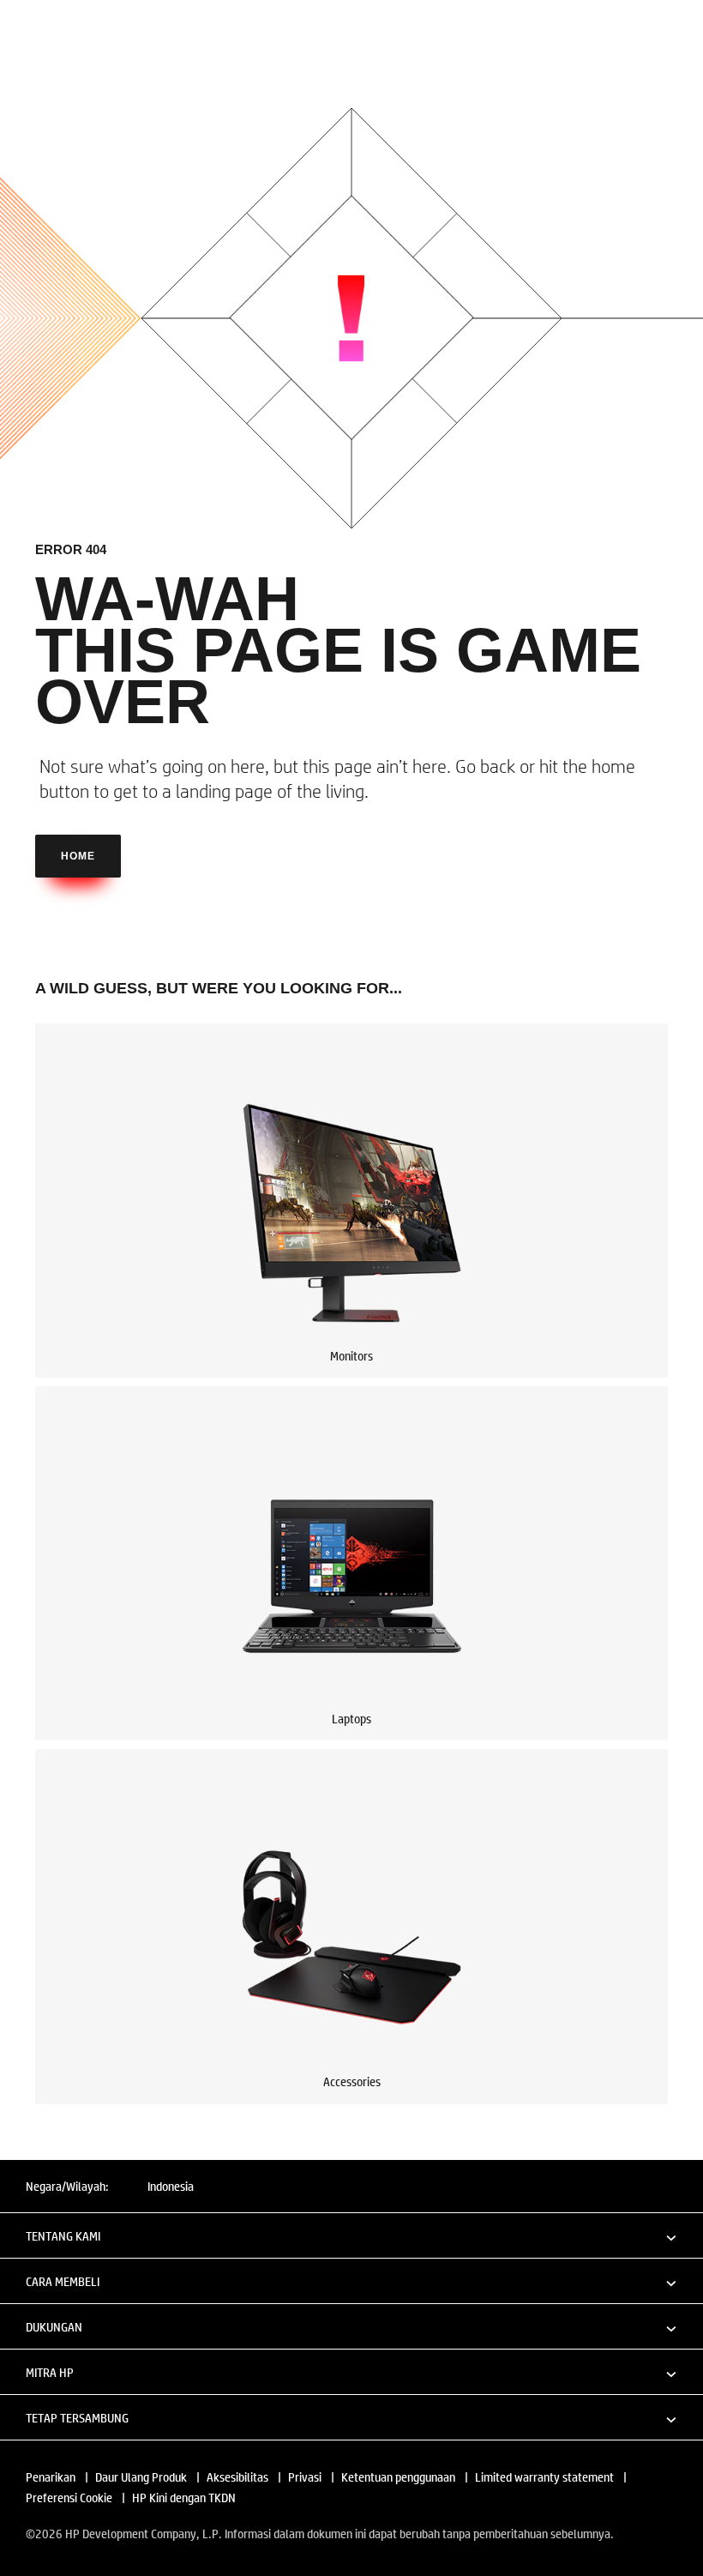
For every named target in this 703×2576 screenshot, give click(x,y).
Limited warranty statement (544, 2476)
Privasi (305, 2476)
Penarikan (51, 2476)
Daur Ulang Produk (141, 2476)
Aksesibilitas (237, 2476)
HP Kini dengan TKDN (184, 2497)
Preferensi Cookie (69, 2497)
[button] (351, 2235)
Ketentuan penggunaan (398, 2476)
